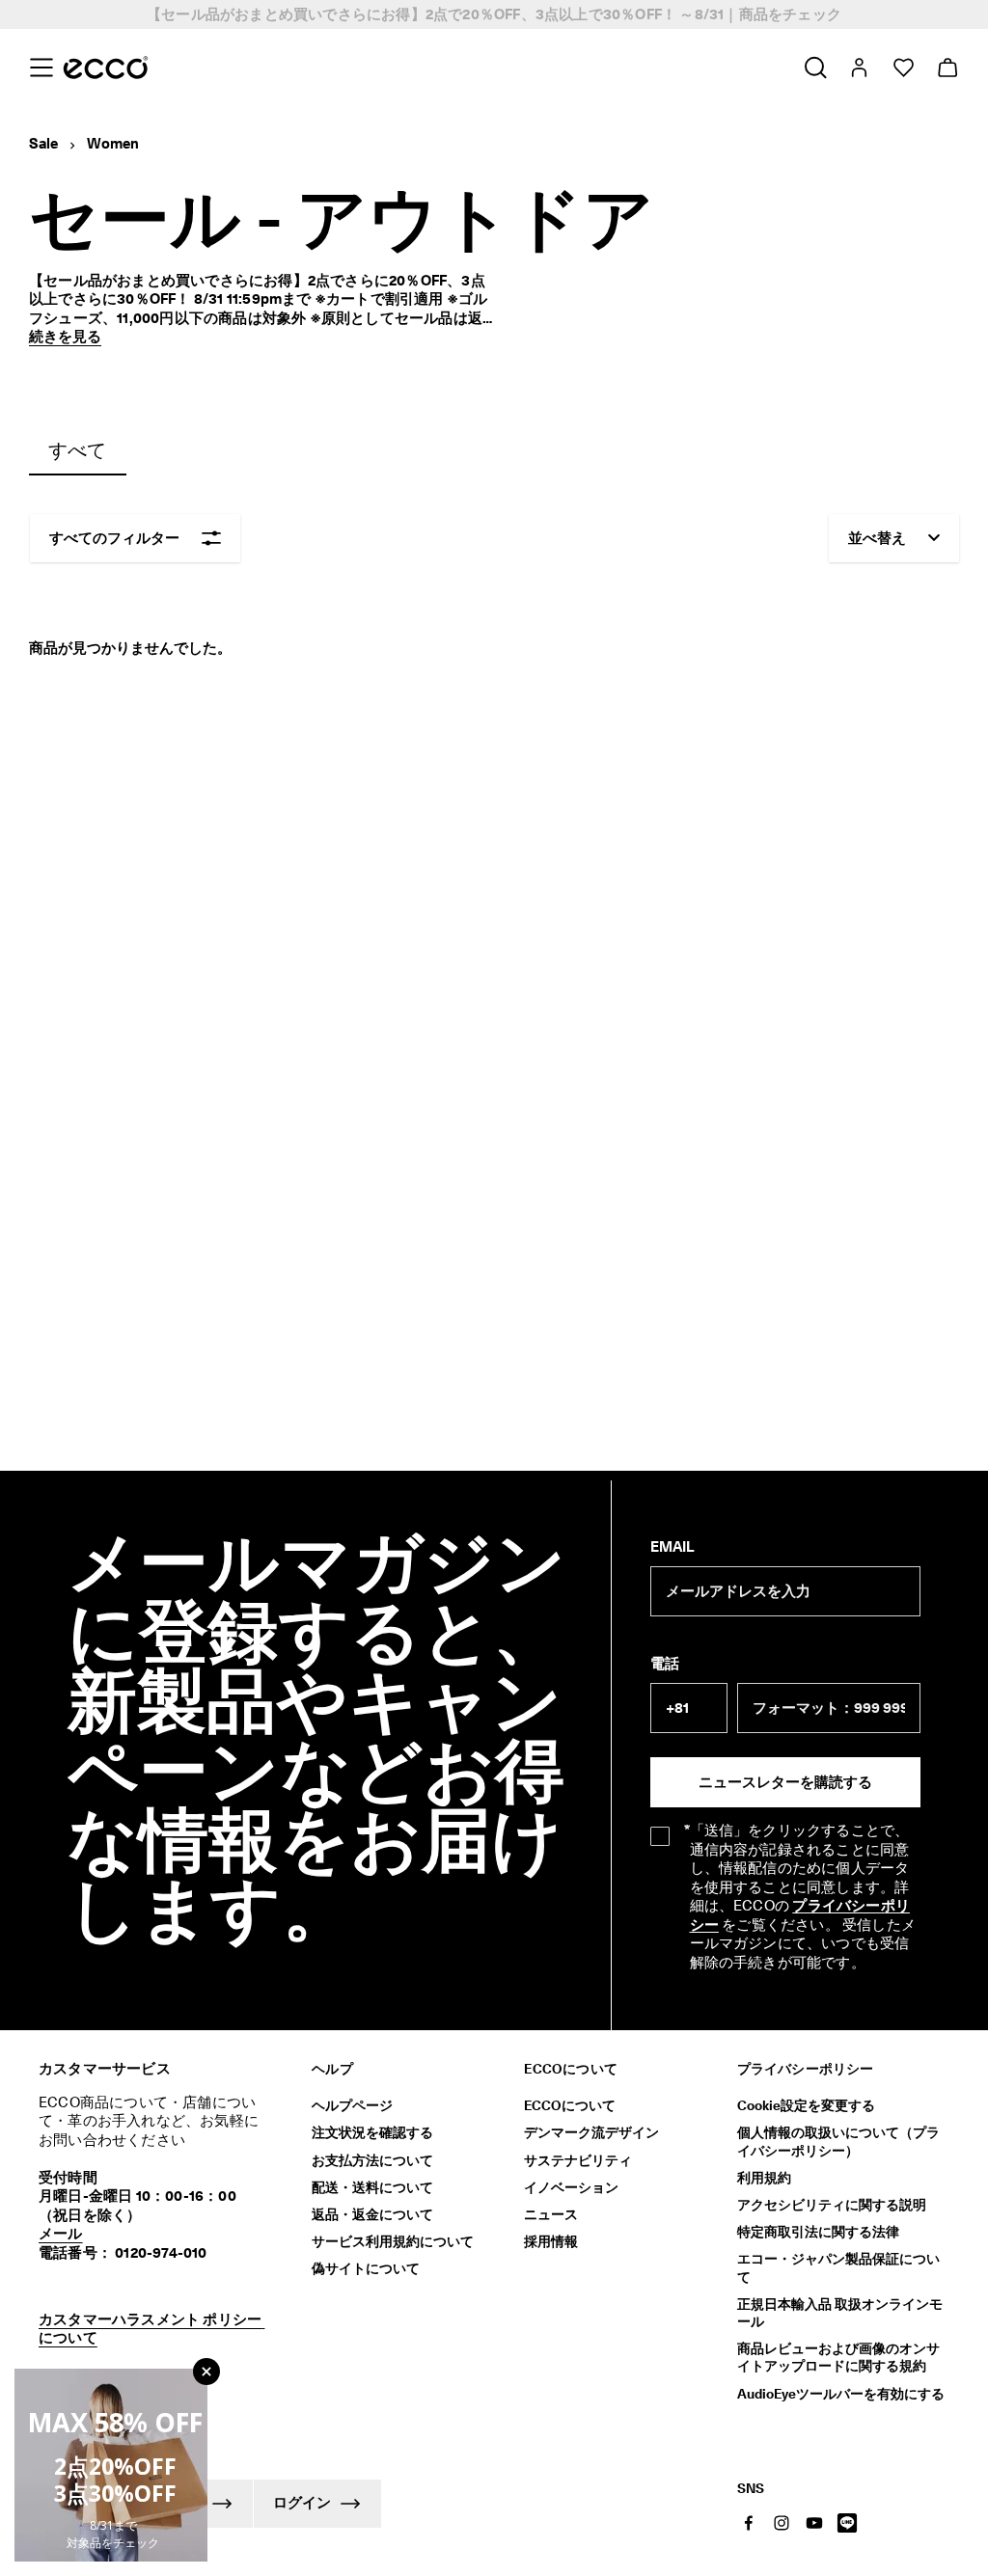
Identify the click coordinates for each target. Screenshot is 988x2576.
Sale (43, 144)
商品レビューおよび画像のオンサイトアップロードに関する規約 (838, 2357)
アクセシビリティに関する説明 (832, 2205)
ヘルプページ (352, 2105)
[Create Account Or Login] (858, 68)
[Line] (847, 2523)
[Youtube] (814, 2523)
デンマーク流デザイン (591, 2132)
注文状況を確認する (372, 2132)
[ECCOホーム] (106, 68)
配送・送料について (372, 2187)
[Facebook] (749, 2523)
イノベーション (571, 2187)
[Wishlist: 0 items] (903, 68)
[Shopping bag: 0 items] (947, 68)
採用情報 (551, 2241)
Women (113, 144)
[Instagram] (782, 2523)
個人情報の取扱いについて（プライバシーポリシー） (838, 2141)
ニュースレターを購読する (785, 1782)
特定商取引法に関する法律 (818, 2232)
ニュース (551, 2214)
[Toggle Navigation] (41, 68)
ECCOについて (570, 2105)
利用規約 (764, 2178)
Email (672, 1547)
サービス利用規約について (393, 2241)
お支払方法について (372, 2160)
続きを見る (65, 337)
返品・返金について (372, 2214)
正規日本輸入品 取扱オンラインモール (840, 2313)
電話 (665, 1664)
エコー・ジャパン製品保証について (838, 2267)
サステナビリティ (578, 2160)
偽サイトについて (366, 2268)
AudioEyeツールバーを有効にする (841, 2394)
